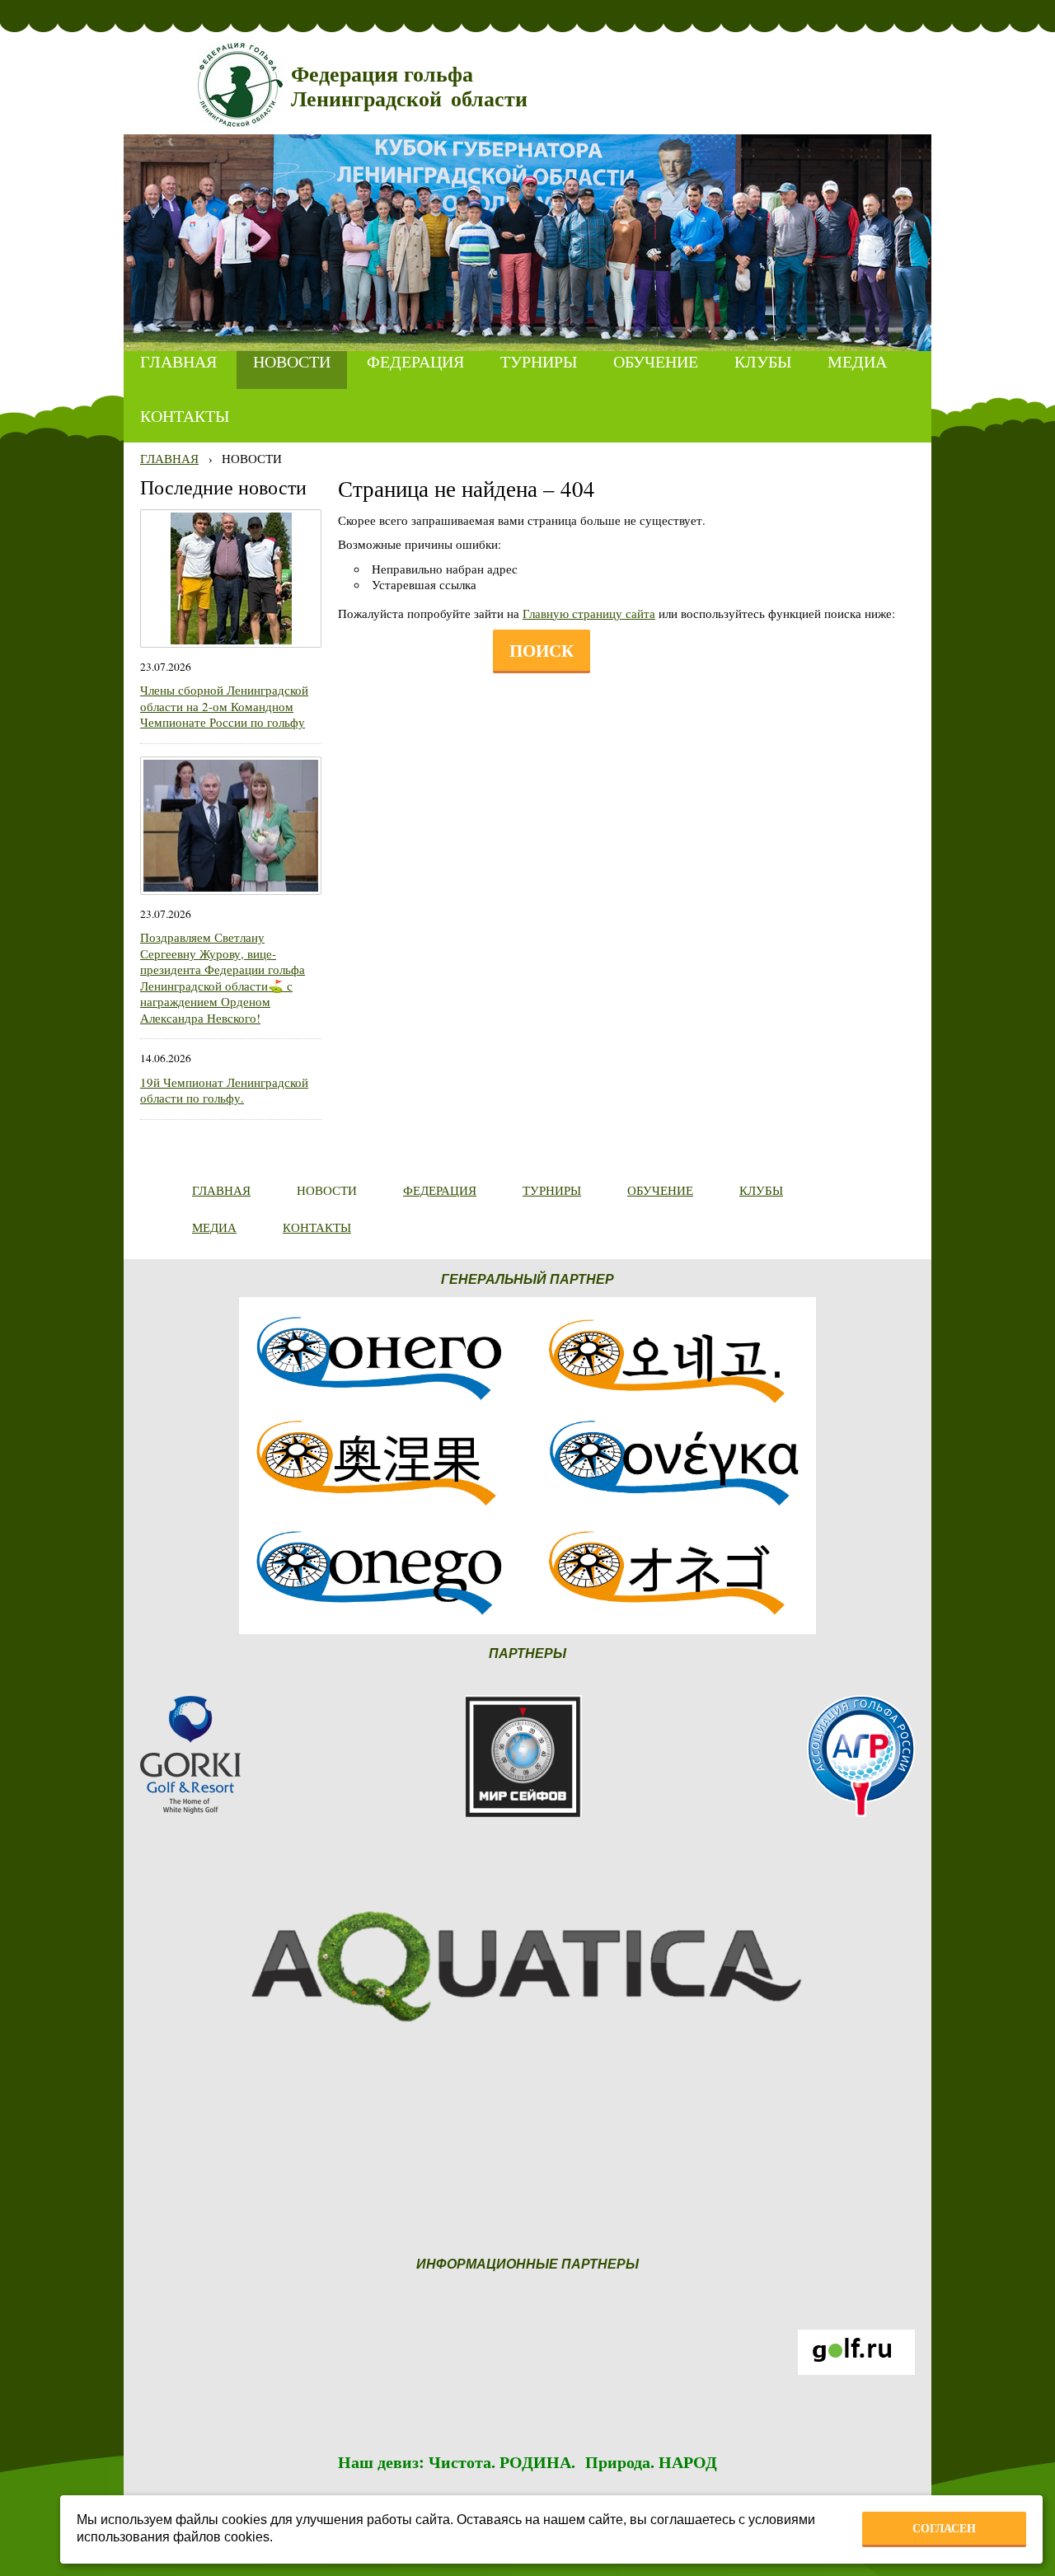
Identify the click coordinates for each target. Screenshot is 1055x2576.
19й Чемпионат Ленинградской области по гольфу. (224, 1090)
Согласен (944, 2528)
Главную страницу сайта (589, 613)
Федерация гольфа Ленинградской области (409, 87)
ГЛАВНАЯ (169, 458)
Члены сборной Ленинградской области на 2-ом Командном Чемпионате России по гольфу (224, 706)
